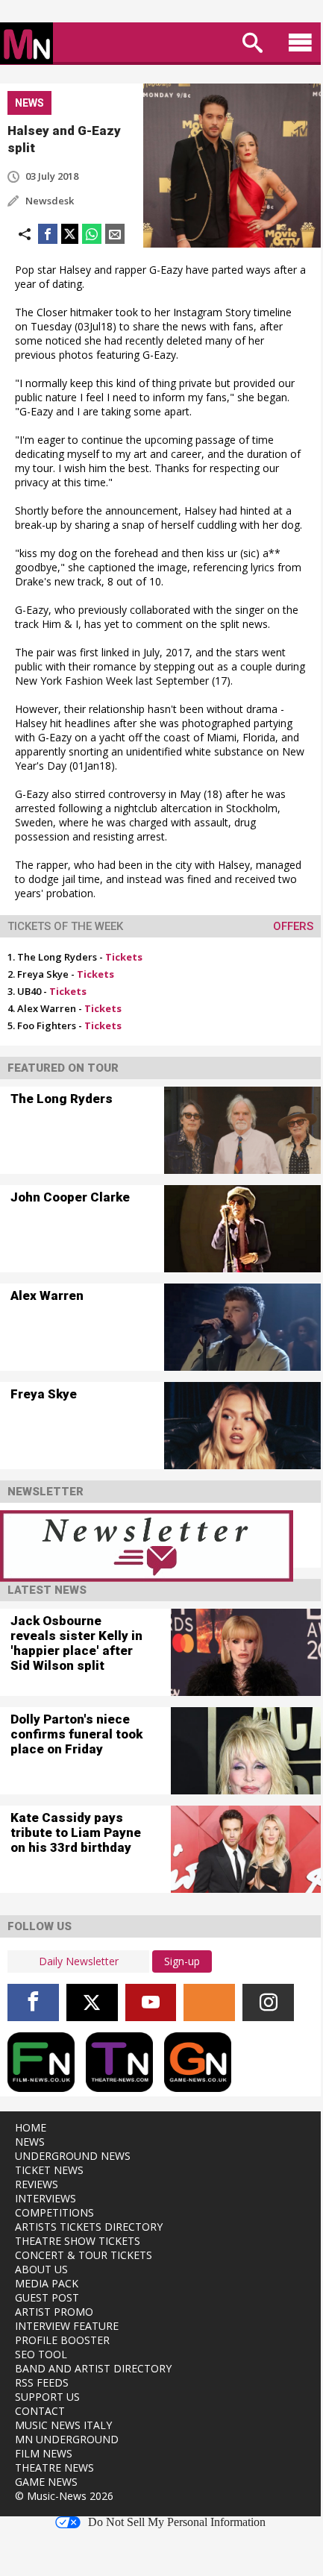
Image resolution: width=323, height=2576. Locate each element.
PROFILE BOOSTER (62, 2340)
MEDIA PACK (47, 2283)
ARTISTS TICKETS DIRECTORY (89, 2227)
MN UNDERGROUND (67, 2439)
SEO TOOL (41, 2354)
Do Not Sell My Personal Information (177, 2522)
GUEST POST (47, 2297)
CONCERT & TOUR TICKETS (84, 2255)
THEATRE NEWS (54, 2467)
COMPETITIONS (54, 2212)
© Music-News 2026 (64, 2496)
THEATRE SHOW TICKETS (78, 2241)
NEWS (30, 2142)
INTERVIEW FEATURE (67, 2326)
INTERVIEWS (46, 2198)
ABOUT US (41, 2269)
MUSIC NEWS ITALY (63, 2425)
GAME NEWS (46, 2482)
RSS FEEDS (42, 2382)
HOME (31, 2127)
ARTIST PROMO (54, 2312)
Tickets (124, 957)
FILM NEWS (44, 2453)
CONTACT (40, 2411)
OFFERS (293, 926)
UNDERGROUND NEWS (73, 2156)
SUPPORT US (47, 2397)
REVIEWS (37, 2184)
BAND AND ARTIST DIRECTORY (93, 2368)
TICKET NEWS (49, 2170)
